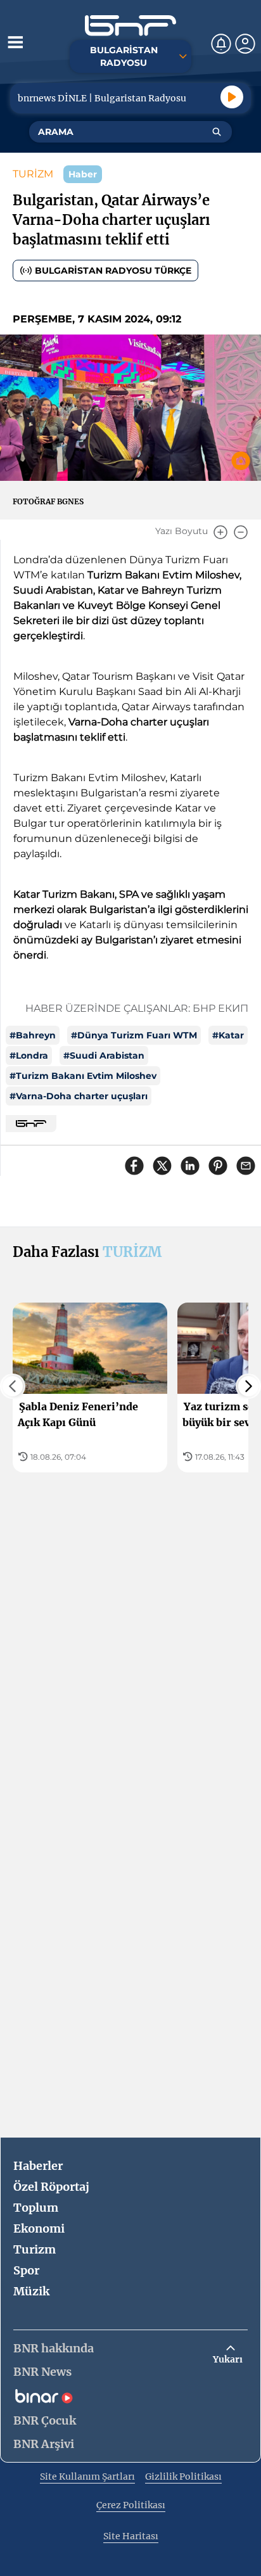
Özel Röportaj (51, 2187)
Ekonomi (39, 2228)
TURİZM (33, 174)
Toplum (36, 2208)
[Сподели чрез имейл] (246, 1166)
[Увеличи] (220, 532)
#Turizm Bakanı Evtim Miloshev (83, 1076)
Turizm (35, 2249)
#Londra (29, 1055)
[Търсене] (217, 132)
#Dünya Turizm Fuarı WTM (134, 1035)
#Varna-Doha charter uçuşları (79, 1096)
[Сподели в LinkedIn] (190, 1166)
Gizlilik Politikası (183, 2477)
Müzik (31, 2291)
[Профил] (245, 44)
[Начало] (130, 26)
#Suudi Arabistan (104, 1055)
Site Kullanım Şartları (87, 2477)
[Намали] (241, 532)
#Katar (228, 1035)
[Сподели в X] (162, 1166)
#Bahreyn (33, 1035)
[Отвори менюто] (15, 42)
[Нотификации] (221, 44)
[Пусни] (232, 97)
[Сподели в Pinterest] (218, 1166)
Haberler (38, 2166)
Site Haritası (131, 2536)
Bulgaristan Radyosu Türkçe (113, 271)
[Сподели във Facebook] (134, 1166)
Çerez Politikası (131, 2505)
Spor (26, 2270)
